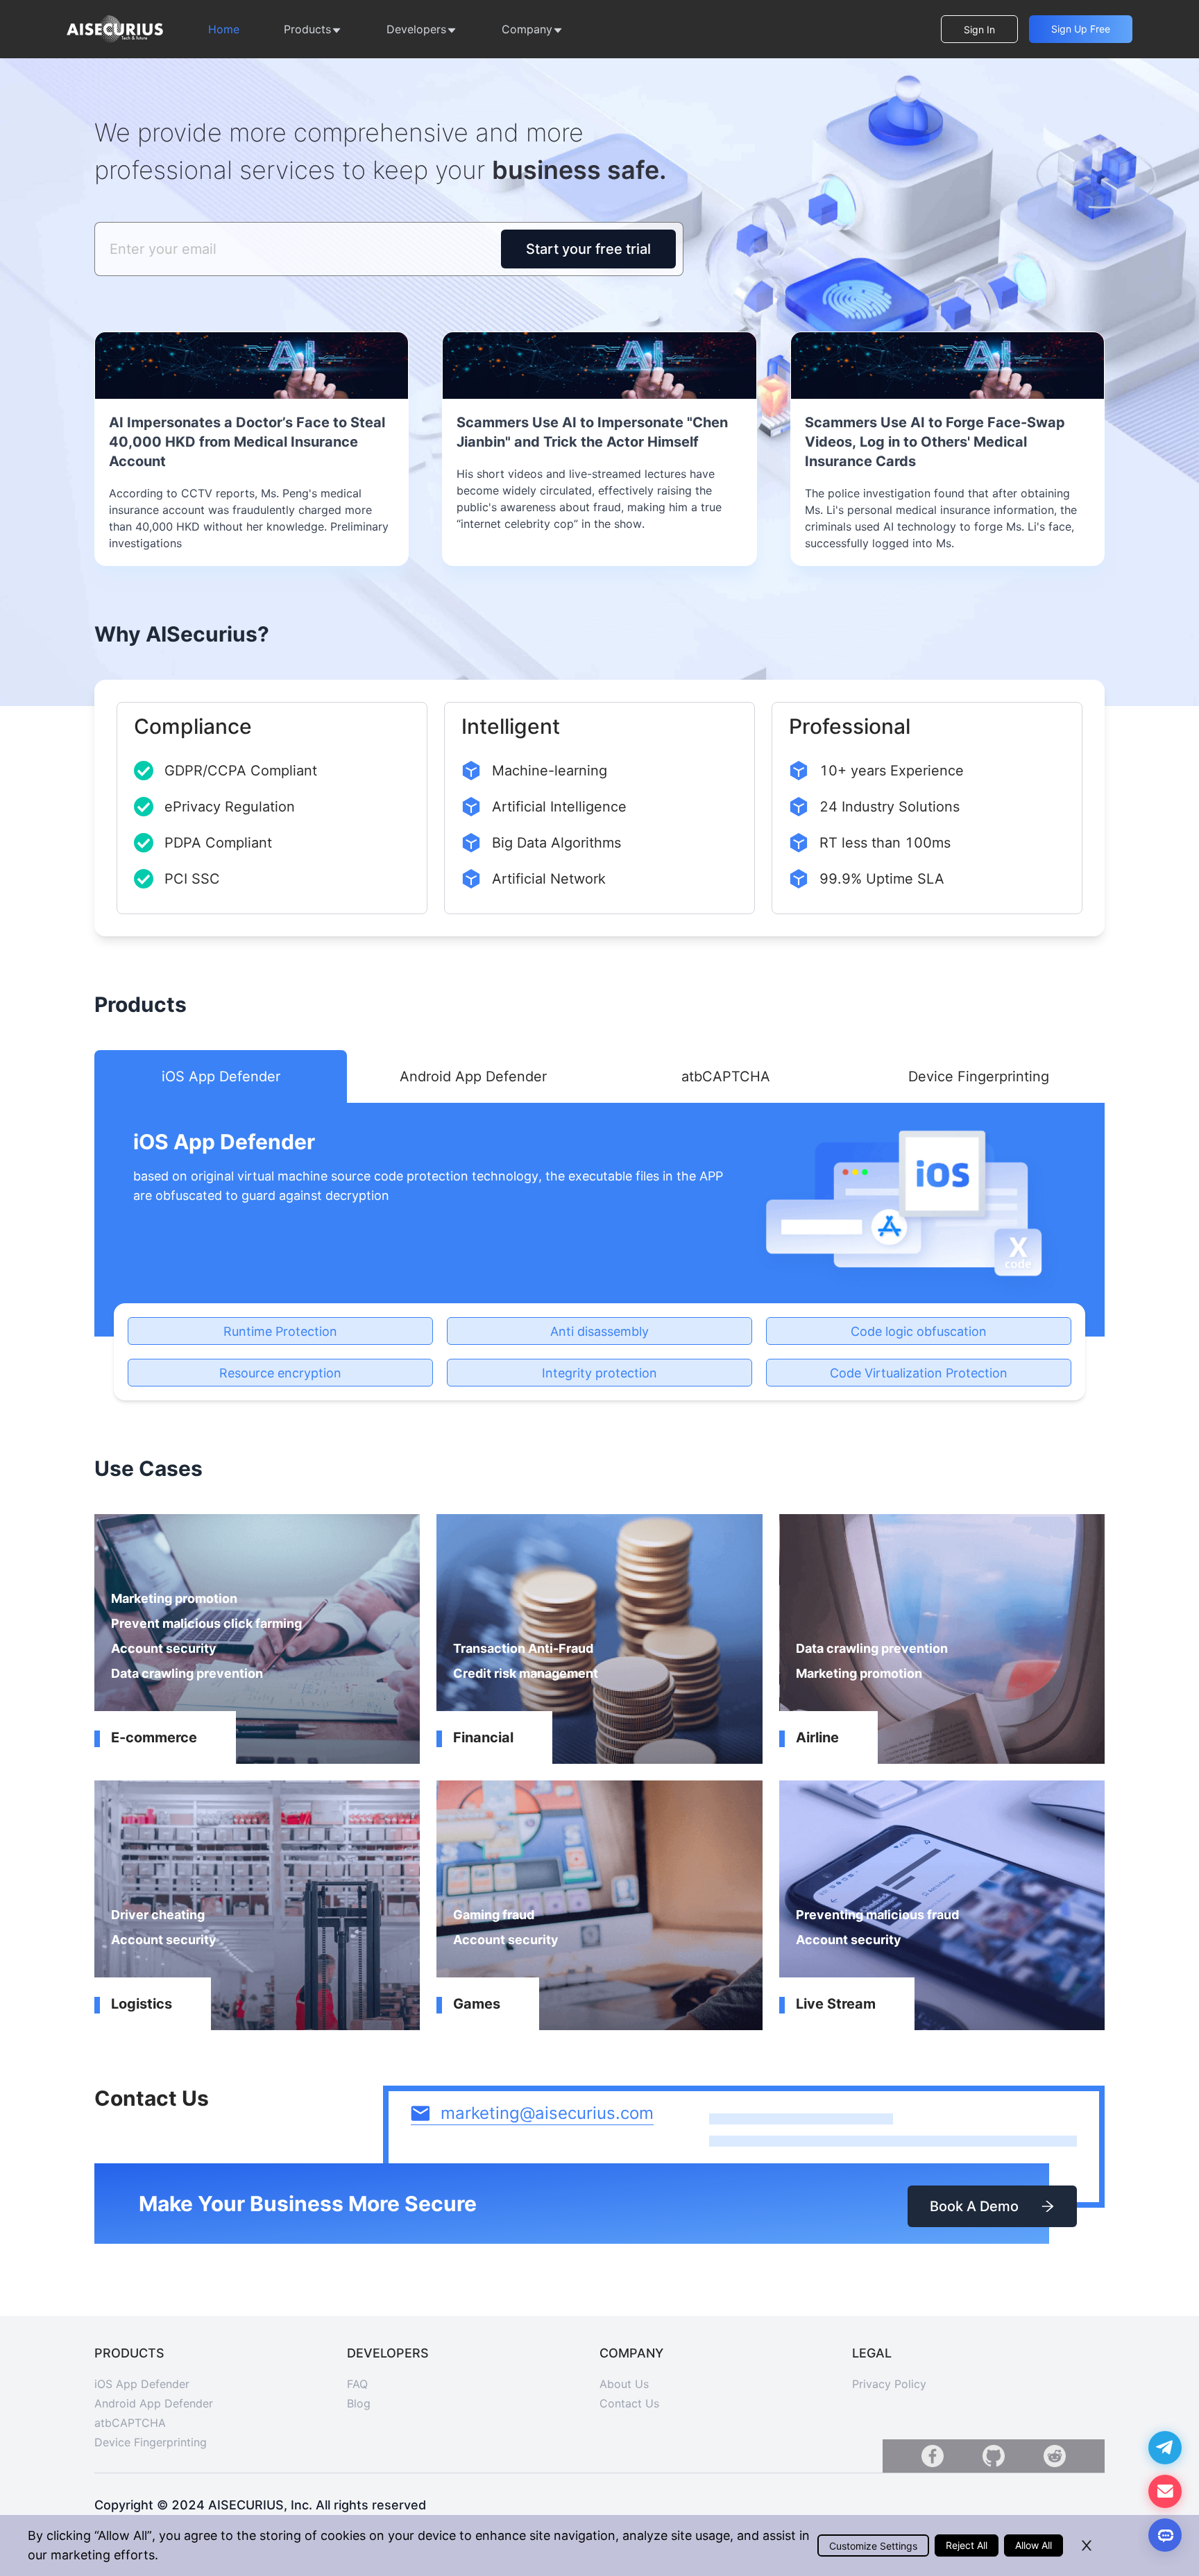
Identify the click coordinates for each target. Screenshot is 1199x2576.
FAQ (357, 2384)
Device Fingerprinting (151, 2442)
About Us (624, 2384)
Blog (359, 2403)
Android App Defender (154, 2403)
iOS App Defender (142, 2384)
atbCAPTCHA (130, 2423)
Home (224, 29)
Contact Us (629, 2403)
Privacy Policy (889, 2384)
